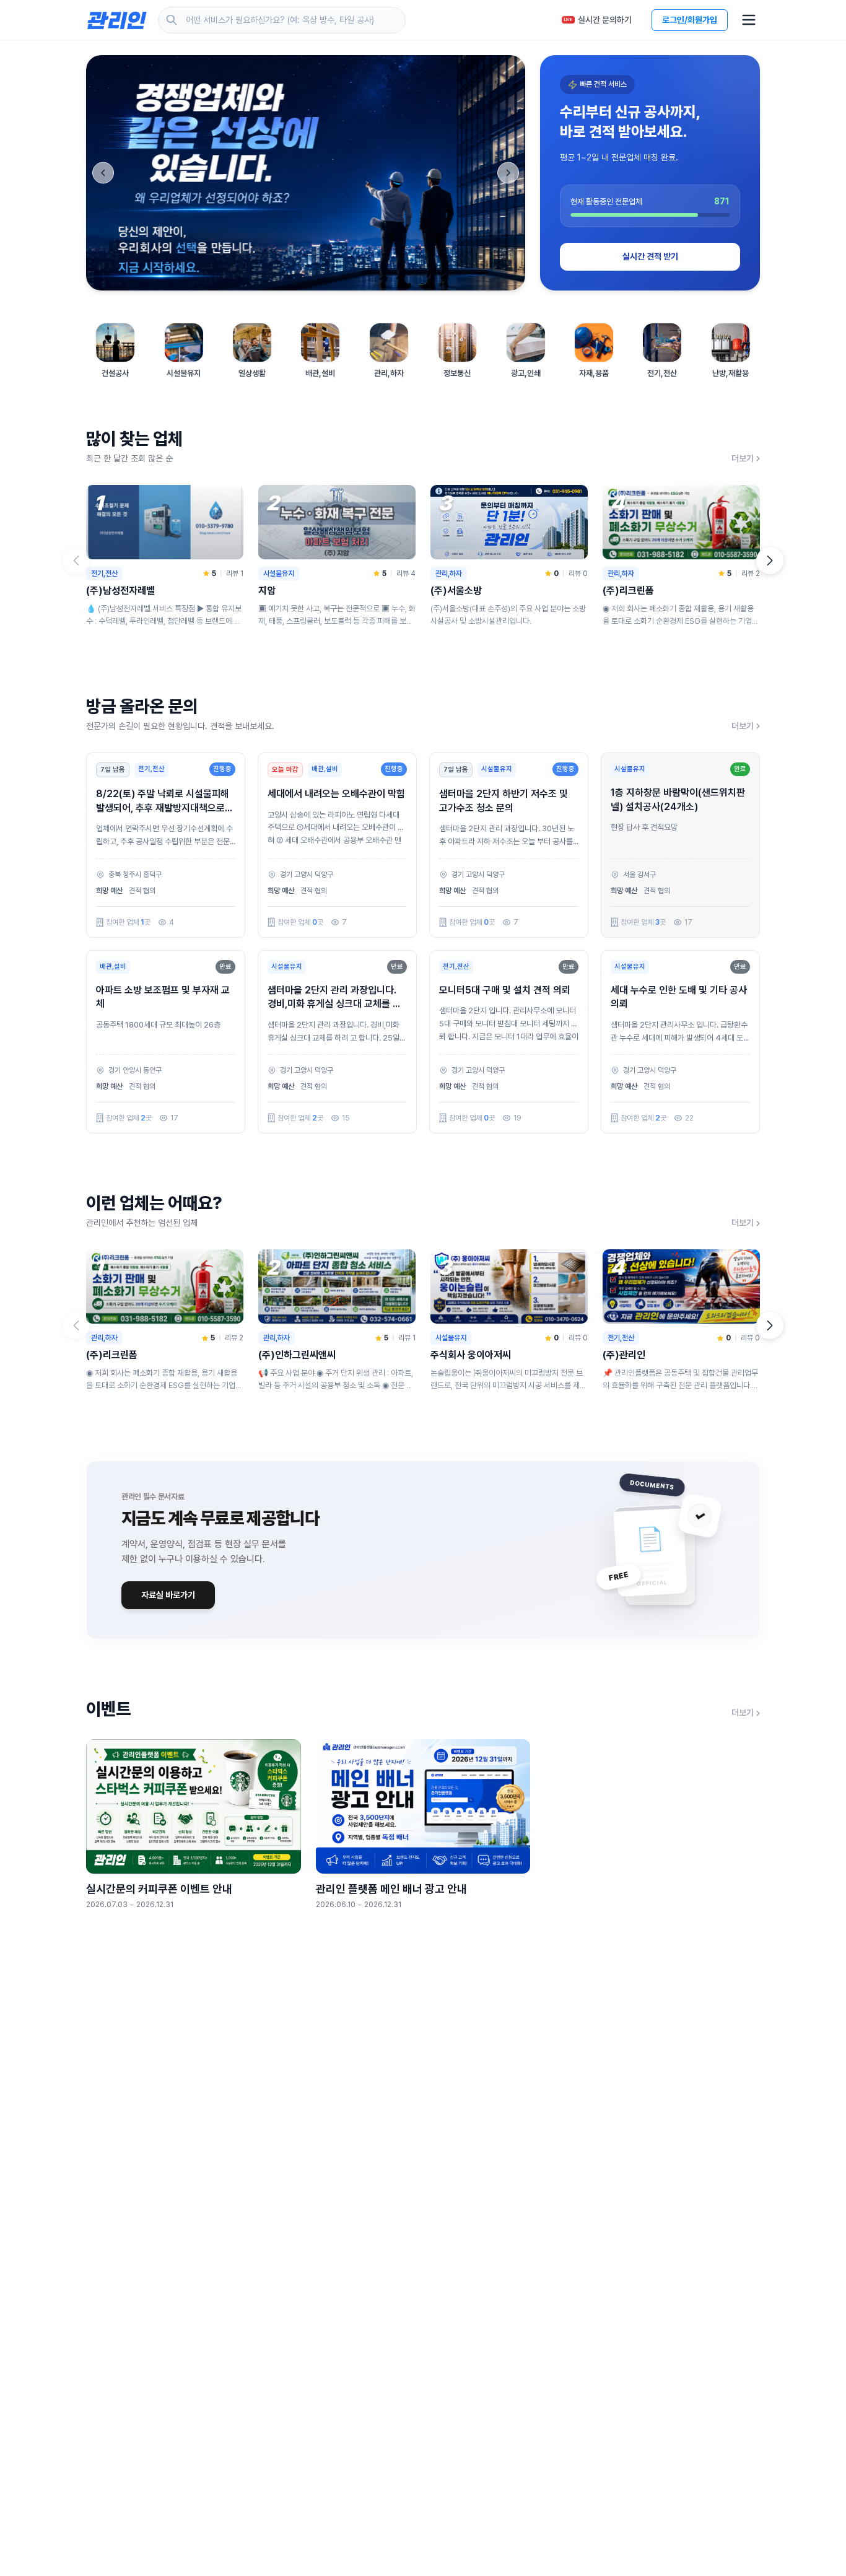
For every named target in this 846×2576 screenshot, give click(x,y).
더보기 (743, 458)
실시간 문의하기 (598, 20)
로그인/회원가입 (690, 20)
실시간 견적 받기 (650, 256)
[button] (770, 561)
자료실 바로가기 (168, 1595)
